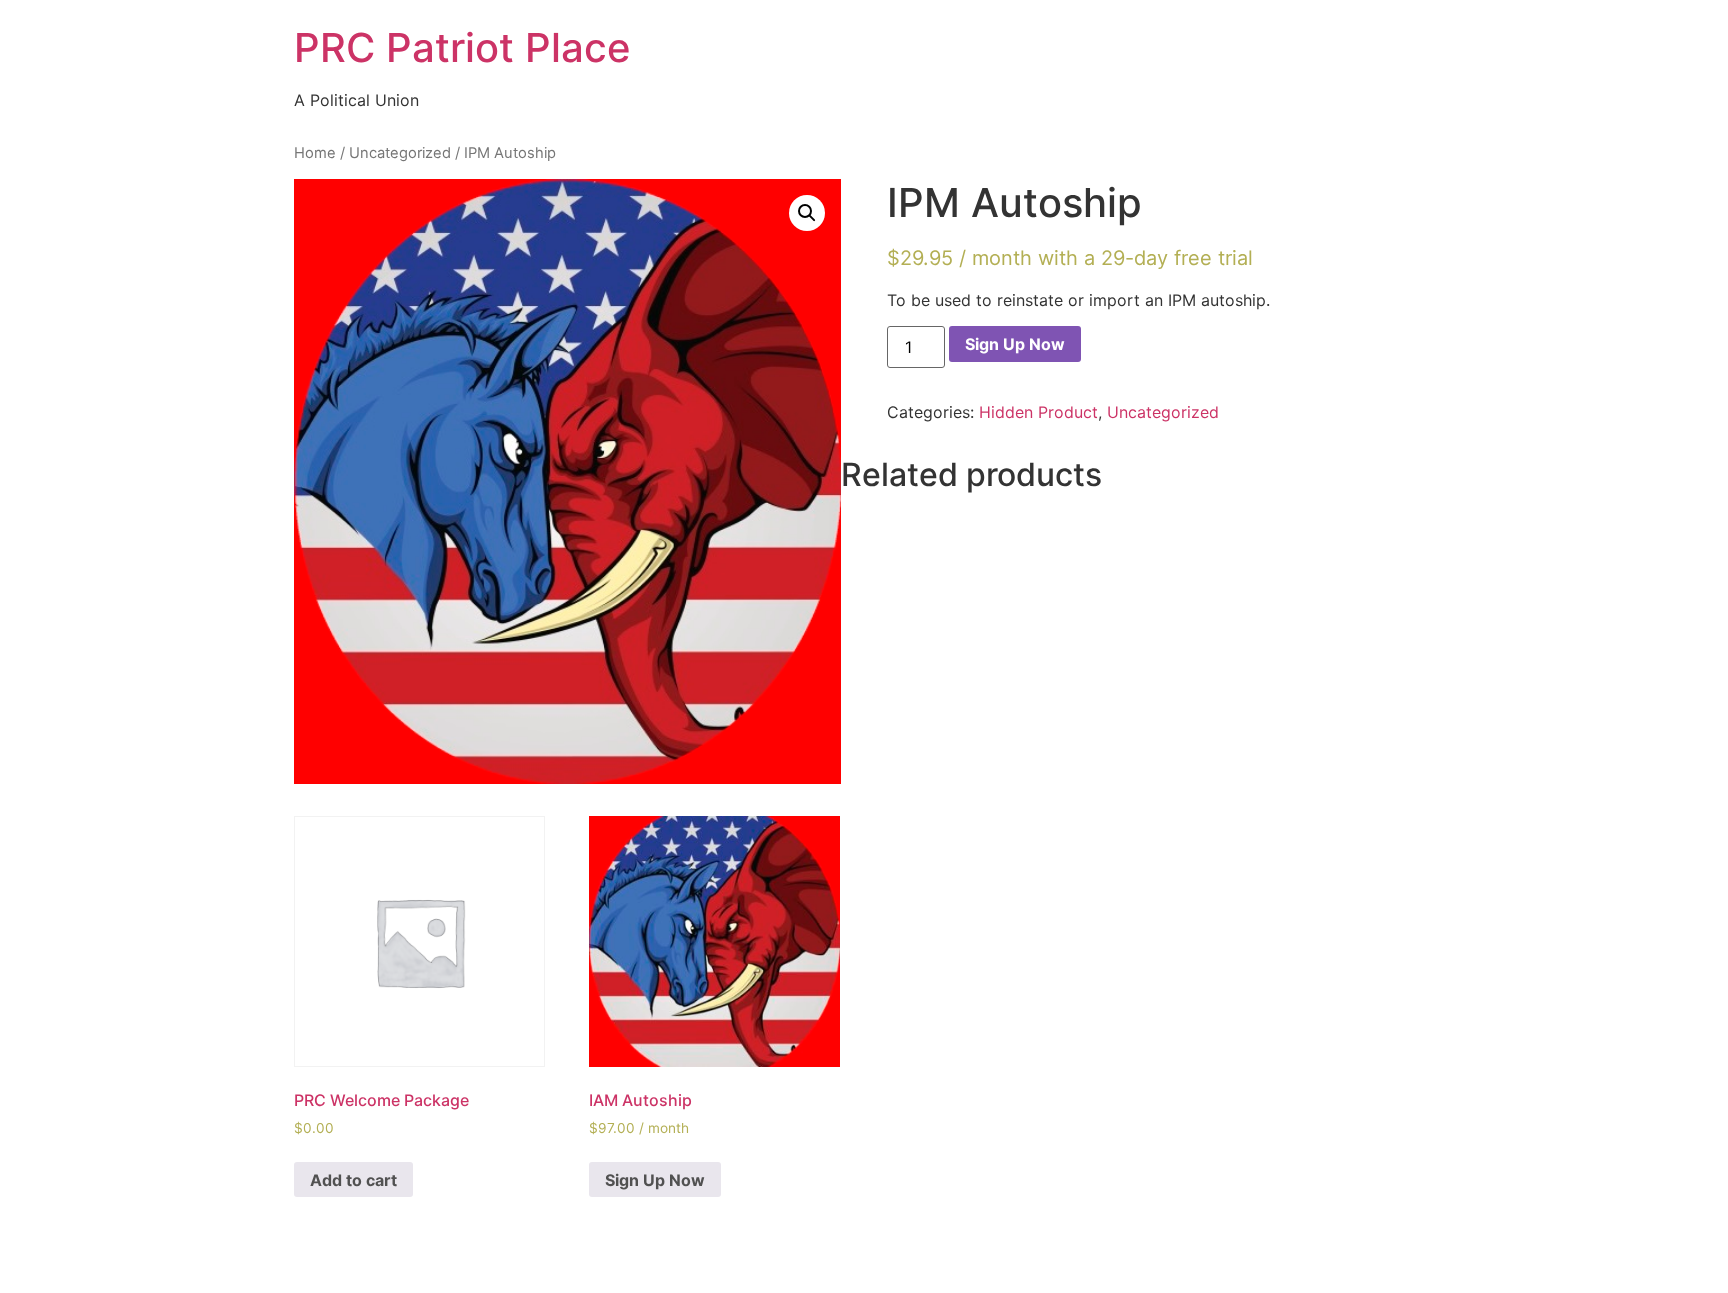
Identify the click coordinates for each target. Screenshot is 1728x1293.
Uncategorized (400, 153)
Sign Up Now (1015, 344)
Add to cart (353, 1180)
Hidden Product (1038, 412)
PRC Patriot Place (462, 47)
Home (315, 153)
